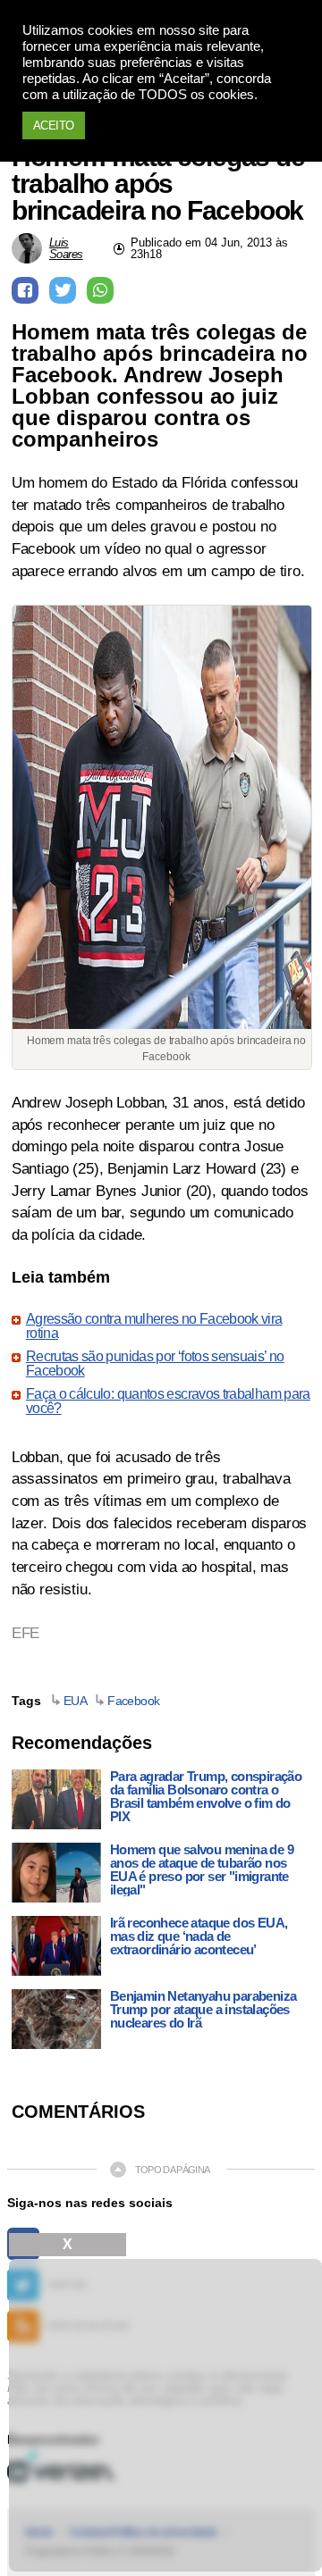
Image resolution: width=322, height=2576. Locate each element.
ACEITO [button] (54, 125)
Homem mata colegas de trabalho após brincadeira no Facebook (158, 184)
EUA (75, 1701)
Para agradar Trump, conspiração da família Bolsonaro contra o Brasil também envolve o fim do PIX (206, 1796)
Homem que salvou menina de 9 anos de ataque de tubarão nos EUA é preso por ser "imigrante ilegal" (202, 1869)
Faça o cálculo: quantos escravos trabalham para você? (168, 1401)
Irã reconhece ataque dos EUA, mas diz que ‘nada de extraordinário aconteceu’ (199, 1936)
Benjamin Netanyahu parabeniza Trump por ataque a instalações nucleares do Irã (203, 2009)
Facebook (134, 1701)
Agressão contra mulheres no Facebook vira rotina (154, 1326)
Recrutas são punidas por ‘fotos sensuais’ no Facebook (155, 1364)
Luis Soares (66, 248)
